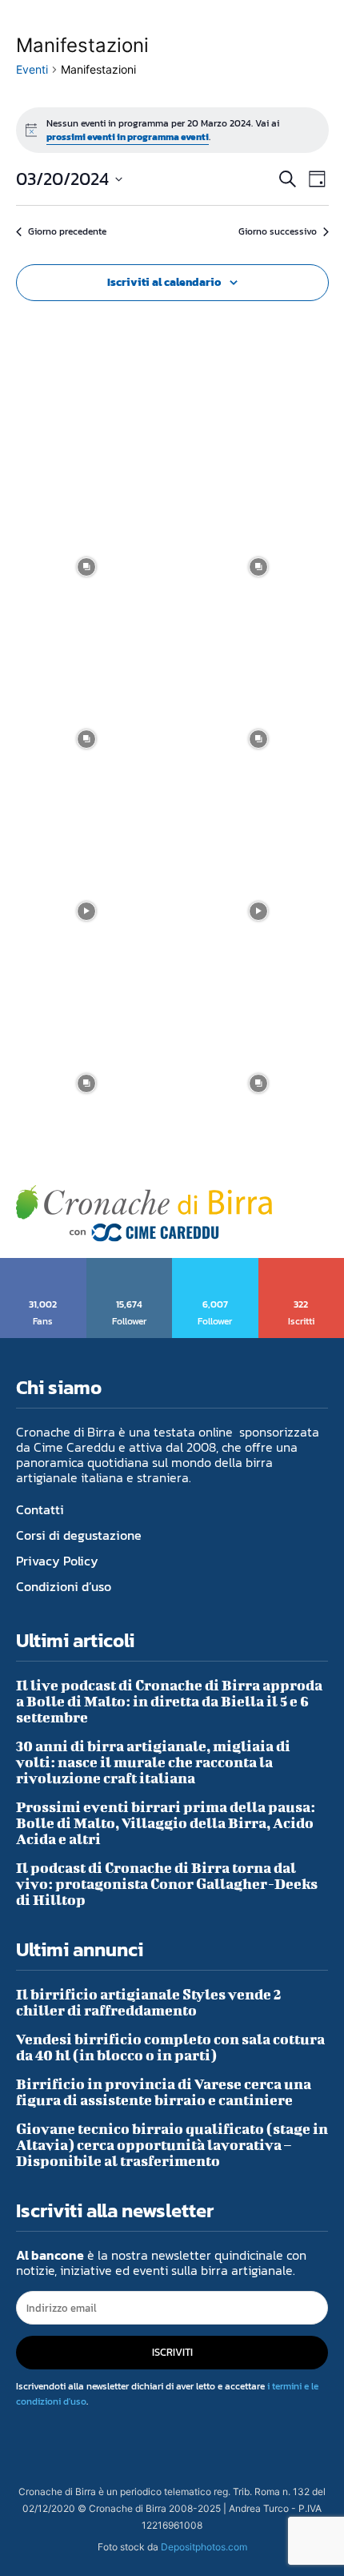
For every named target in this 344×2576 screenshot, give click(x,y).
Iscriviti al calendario (164, 282)
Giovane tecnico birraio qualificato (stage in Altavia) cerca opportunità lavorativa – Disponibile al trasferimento (172, 2145)
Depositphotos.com (204, 2547)
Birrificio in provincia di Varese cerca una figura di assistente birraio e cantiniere (164, 2092)
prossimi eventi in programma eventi (128, 137)
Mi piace (44, 1264)
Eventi (32, 69)
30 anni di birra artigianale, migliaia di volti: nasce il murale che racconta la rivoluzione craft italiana (153, 1762)
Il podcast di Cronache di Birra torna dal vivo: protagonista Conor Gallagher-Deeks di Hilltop (167, 1884)
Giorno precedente (67, 232)
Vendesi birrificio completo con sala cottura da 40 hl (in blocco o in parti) (170, 2047)
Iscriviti (302, 1264)
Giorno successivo (278, 232)
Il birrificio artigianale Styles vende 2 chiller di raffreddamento (149, 2002)
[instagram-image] (86, 567)
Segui (130, 1264)
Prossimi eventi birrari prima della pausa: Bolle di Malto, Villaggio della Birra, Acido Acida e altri (166, 1823)
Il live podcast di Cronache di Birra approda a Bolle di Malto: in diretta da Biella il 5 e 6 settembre (169, 1701)
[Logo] (144, 1214)
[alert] (172, 130)
